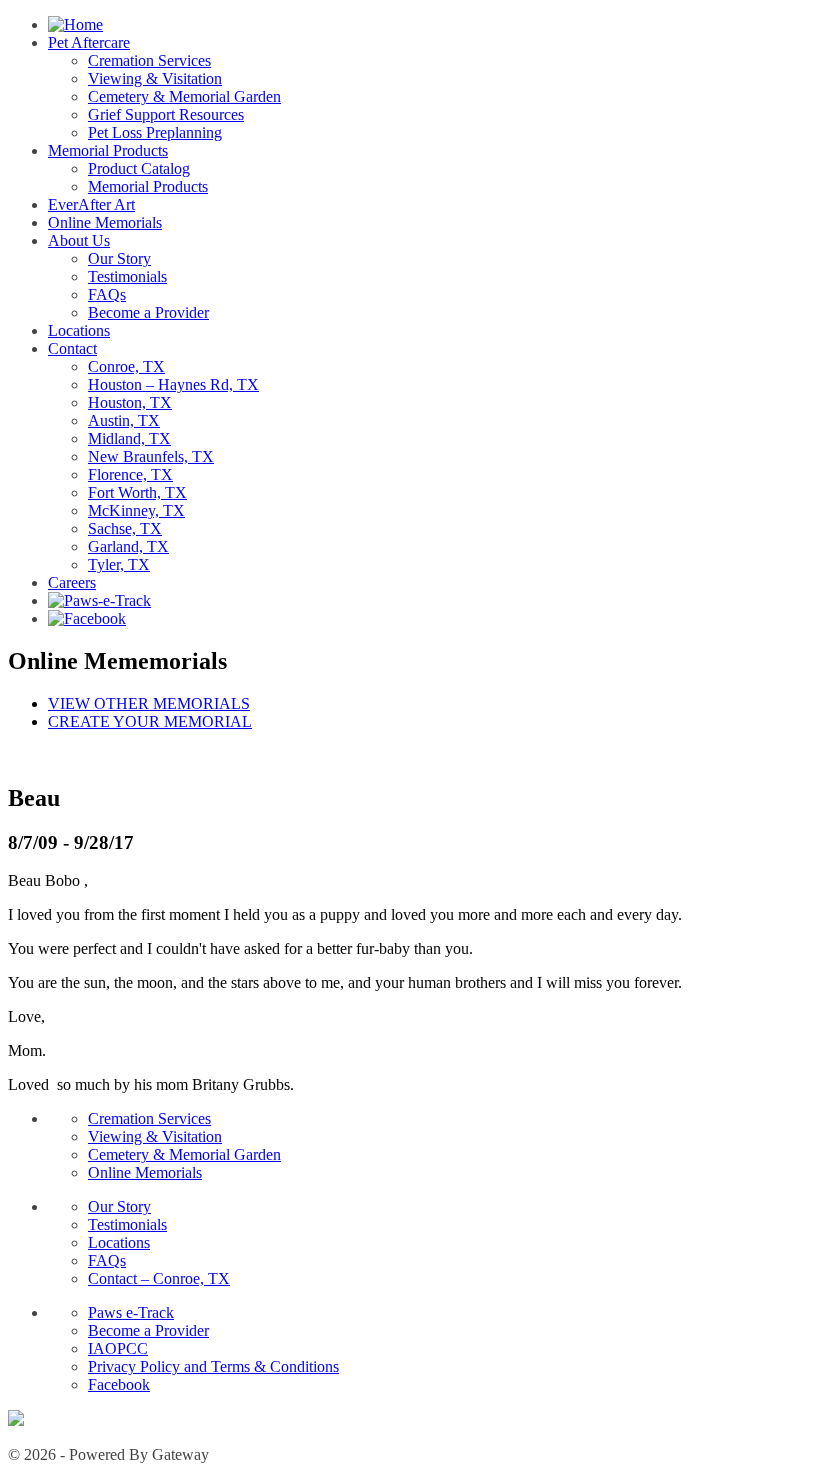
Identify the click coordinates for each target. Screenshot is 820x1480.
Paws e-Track (131, 1312)
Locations (79, 330)
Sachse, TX (125, 528)
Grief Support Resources (166, 114)
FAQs (107, 294)
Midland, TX (129, 438)
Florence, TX (130, 474)
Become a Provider (148, 312)
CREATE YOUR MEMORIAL (150, 721)
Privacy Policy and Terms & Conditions (213, 1366)
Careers (72, 582)
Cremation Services (149, 60)
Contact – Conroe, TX (159, 1278)
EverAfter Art (91, 204)
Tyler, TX (119, 564)
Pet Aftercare (89, 42)
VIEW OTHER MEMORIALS (149, 703)
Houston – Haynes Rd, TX (173, 384)
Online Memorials (105, 222)
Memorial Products (108, 150)
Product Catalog (139, 168)
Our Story (119, 258)
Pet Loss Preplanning (155, 132)
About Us (79, 240)
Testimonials (127, 276)
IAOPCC (118, 1348)
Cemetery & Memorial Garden (184, 96)
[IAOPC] (16, 1420)
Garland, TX (128, 546)
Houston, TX (130, 402)
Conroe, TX (126, 366)
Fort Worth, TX (137, 492)
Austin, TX (124, 420)
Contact (72, 348)
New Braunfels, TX (151, 456)
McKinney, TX (136, 510)
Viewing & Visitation (155, 78)
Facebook (119, 1384)
